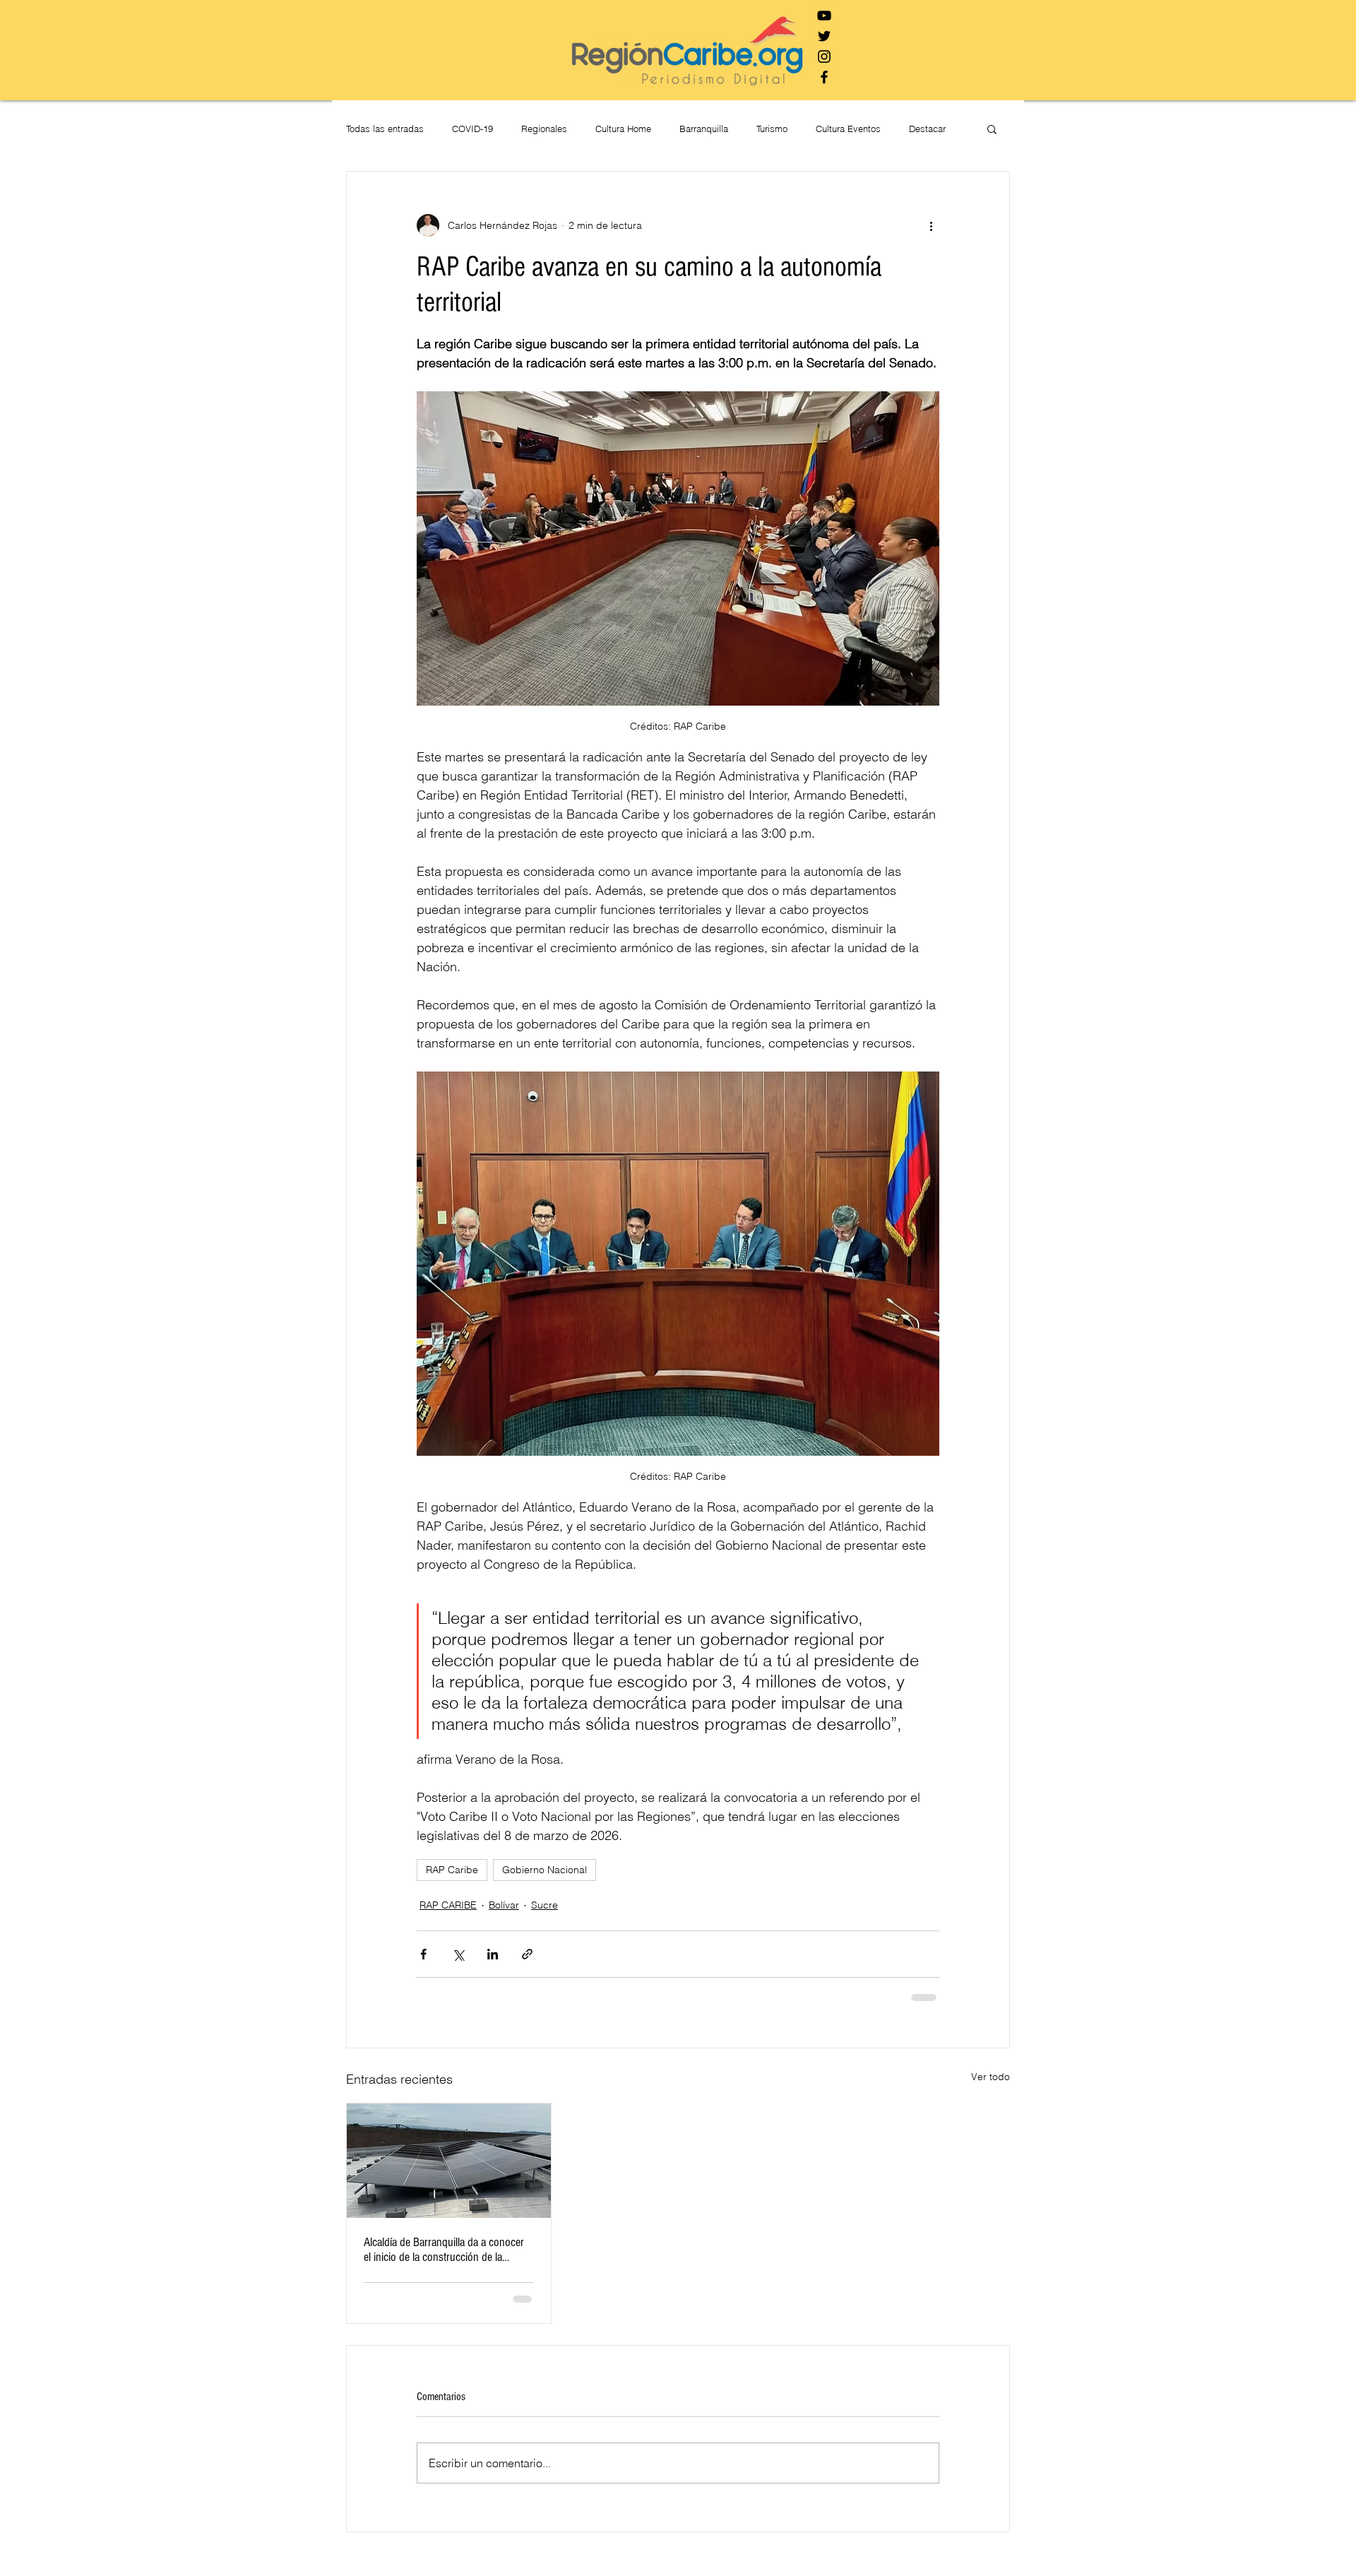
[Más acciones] (931, 225)
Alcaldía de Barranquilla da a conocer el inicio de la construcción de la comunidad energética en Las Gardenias (444, 2250)
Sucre (545, 1905)
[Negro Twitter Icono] (824, 36)
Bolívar (504, 1905)
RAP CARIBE (448, 1905)
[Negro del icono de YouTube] (824, 16)
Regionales (544, 129)
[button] (992, 129)
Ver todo (991, 2077)
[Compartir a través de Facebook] (423, 1954)
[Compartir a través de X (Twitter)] (458, 1954)
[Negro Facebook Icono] (824, 77)
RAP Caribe (452, 1870)
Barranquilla (704, 129)
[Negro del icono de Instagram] (824, 57)
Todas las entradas (385, 129)
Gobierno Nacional (545, 1870)
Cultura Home (623, 129)
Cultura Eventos (848, 129)
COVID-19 (472, 129)
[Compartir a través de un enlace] (527, 1954)
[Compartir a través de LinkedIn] (493, 1954)
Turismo (772, 129)
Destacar (927, 129)
